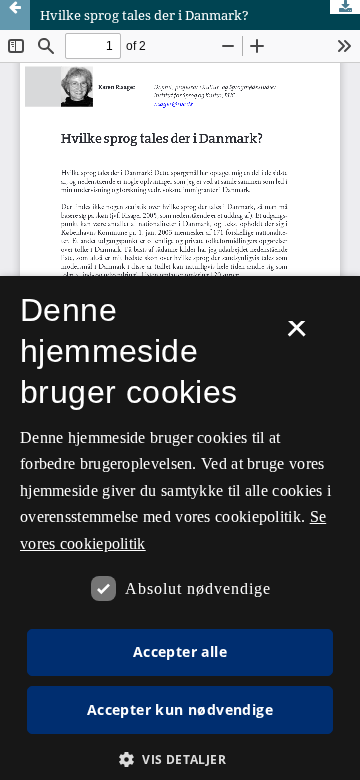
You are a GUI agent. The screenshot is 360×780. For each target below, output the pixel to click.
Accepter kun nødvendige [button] (180, 709)
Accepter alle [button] (180, 651)
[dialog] (180, 528)
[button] (180, 759)
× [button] (296, 335)
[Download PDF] (345, 7)
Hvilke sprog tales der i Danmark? (144, 15)
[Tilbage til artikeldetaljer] (15, 15)
